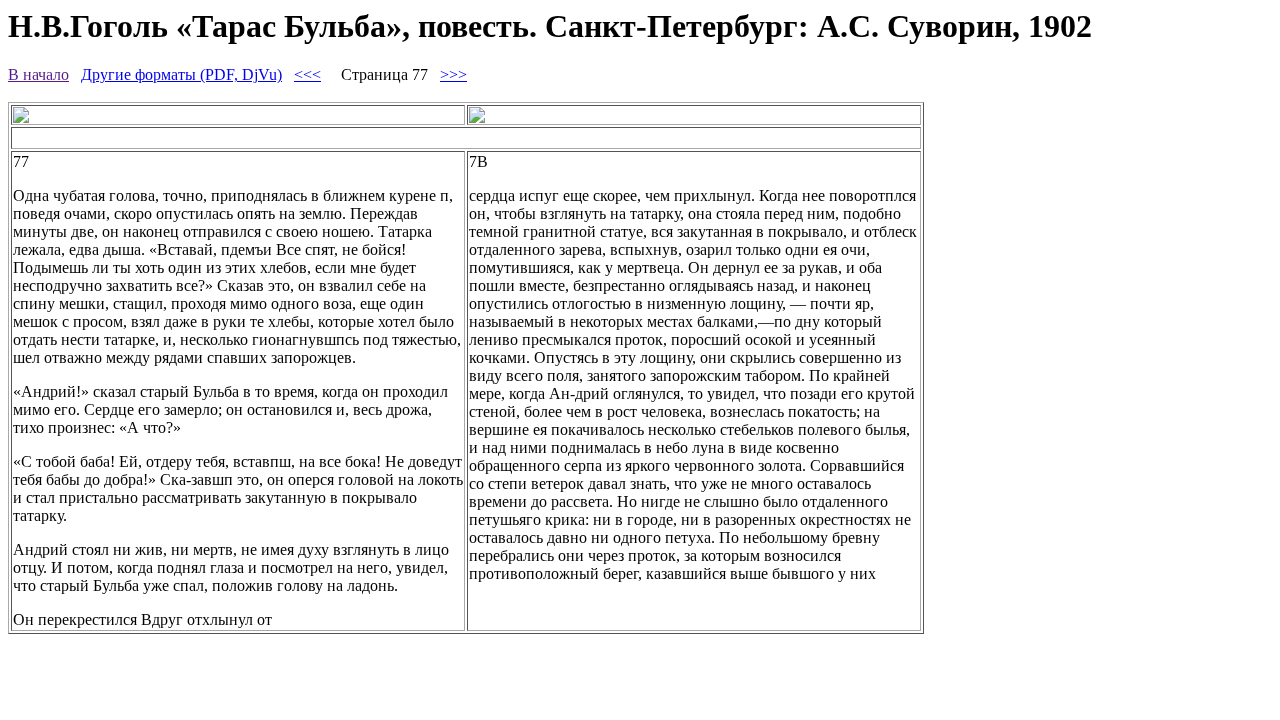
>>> (453, 74)
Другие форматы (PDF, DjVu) (181, 74)
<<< (307, 74)
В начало (38, 74)
